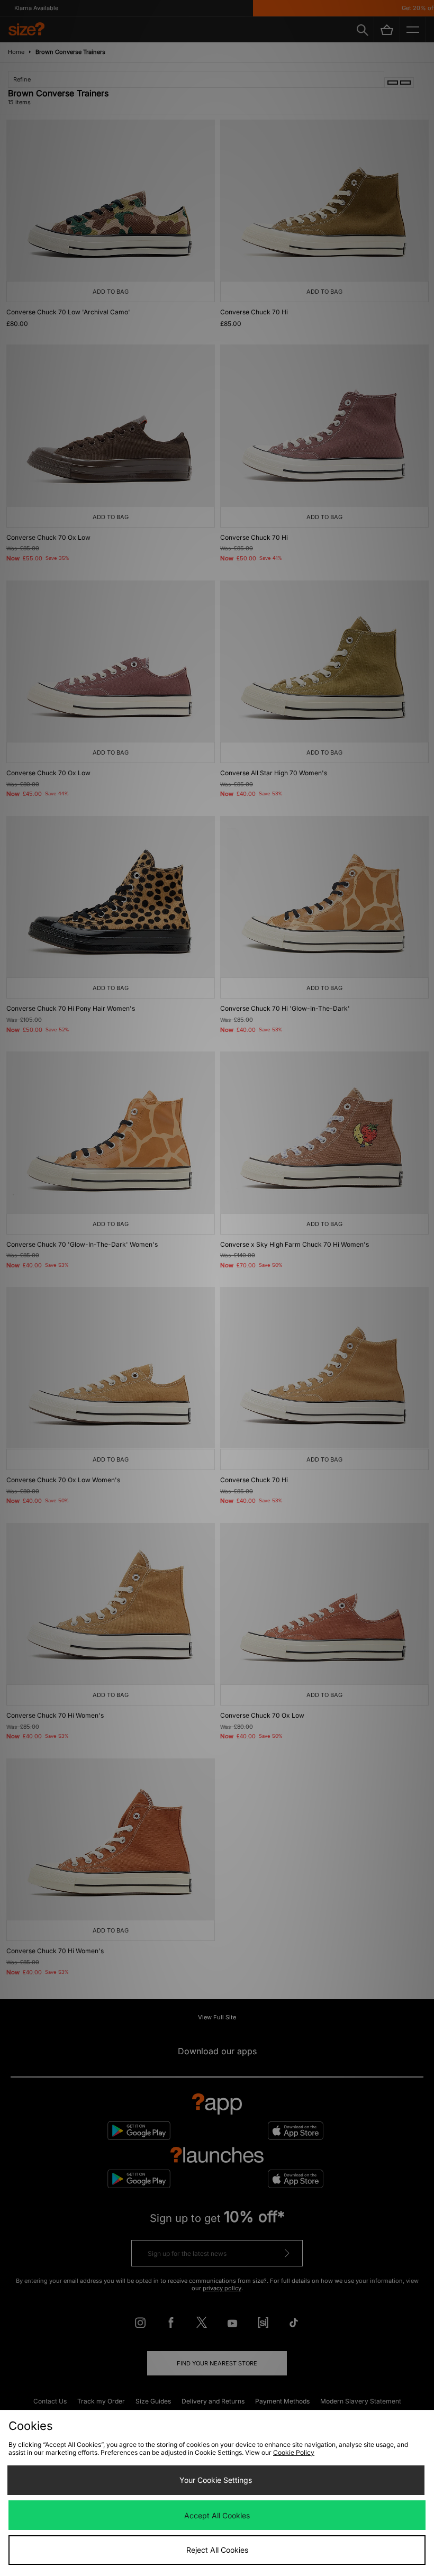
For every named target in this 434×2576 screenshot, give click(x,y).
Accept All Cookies (217, 2515)
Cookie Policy (294, 2452)
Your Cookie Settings (216, 2480)
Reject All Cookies (217, 2550)
